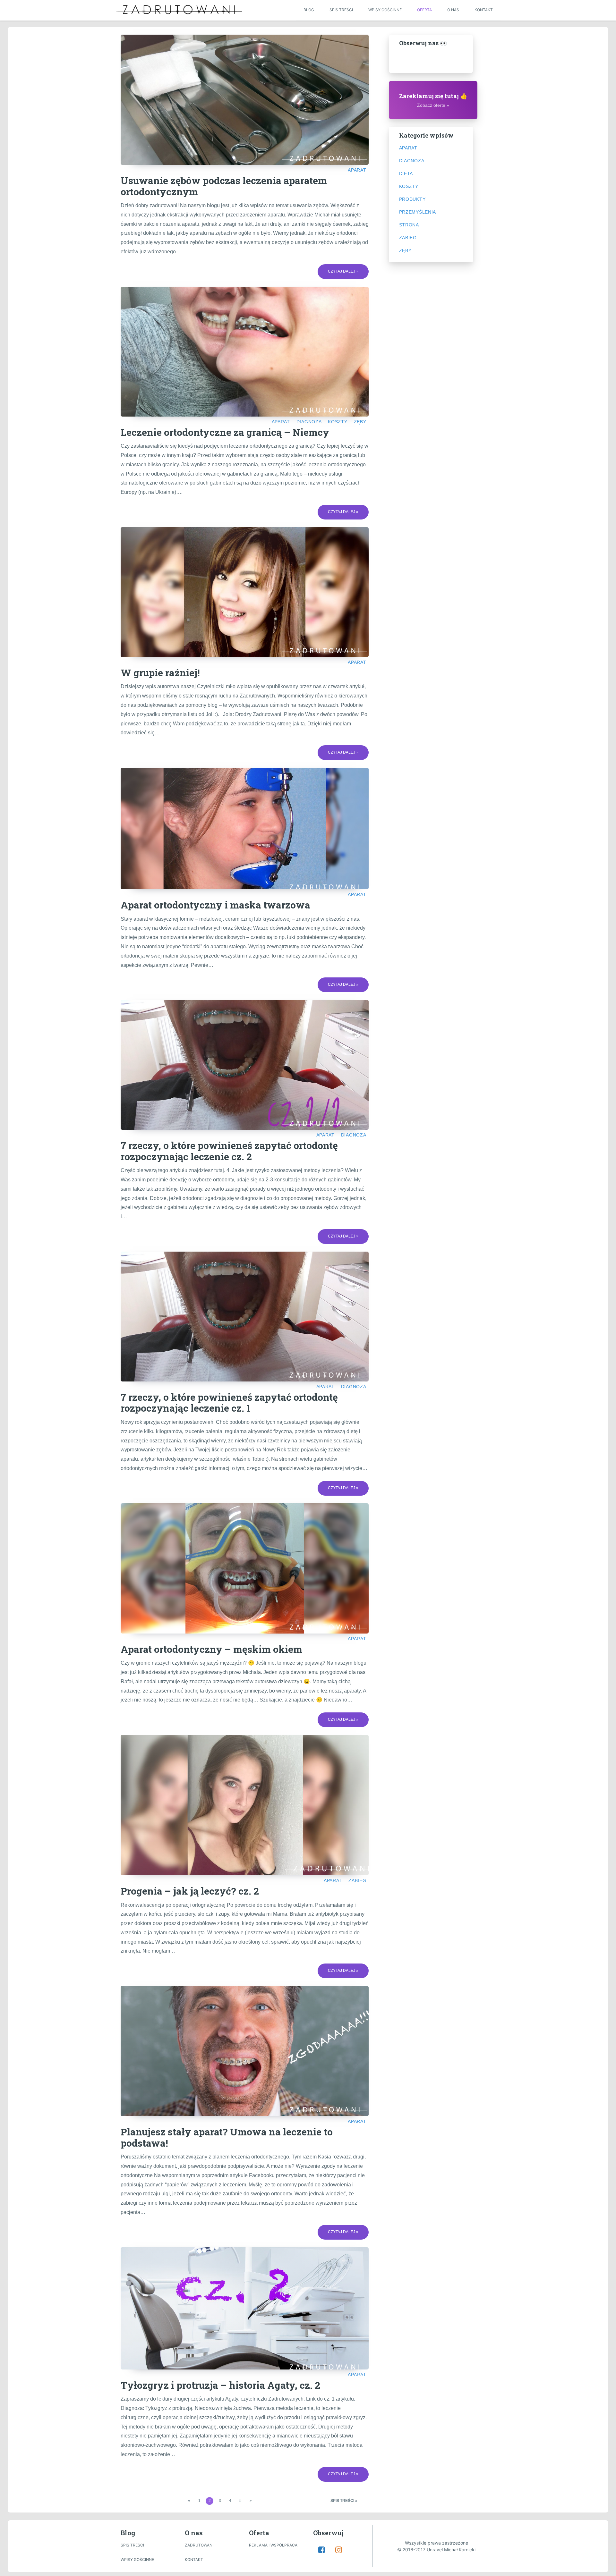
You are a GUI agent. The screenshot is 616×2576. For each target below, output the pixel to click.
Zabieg (357, 1880)
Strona (409, 225)
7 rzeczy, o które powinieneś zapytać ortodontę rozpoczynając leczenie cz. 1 (229, 1403)
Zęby (360, 422)
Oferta (424, 10)
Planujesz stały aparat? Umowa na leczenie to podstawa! (227, 2137)
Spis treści (341, 10)
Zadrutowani (199, 2545)
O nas (453, 10)
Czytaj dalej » (343, 271)
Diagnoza (309, 422)
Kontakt (484, 10)
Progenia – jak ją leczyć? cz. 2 (190, 1891)
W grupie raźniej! (160, 673)
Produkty (412, 199)
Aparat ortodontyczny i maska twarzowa (215, 905)
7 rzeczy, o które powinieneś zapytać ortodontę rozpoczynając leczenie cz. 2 (229, 1151)
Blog (309, 10)
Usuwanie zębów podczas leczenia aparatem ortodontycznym (224, 186)
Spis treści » (344, 2501)
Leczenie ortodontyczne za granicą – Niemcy (225, 432)
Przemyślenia (418, 212)
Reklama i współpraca (273, 2545)
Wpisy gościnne (385, 10)
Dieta (406, 173)
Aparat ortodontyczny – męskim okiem (211, 1649)
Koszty (338, 422)
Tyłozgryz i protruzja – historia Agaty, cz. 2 (220, 2385)
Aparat (357, 170)
